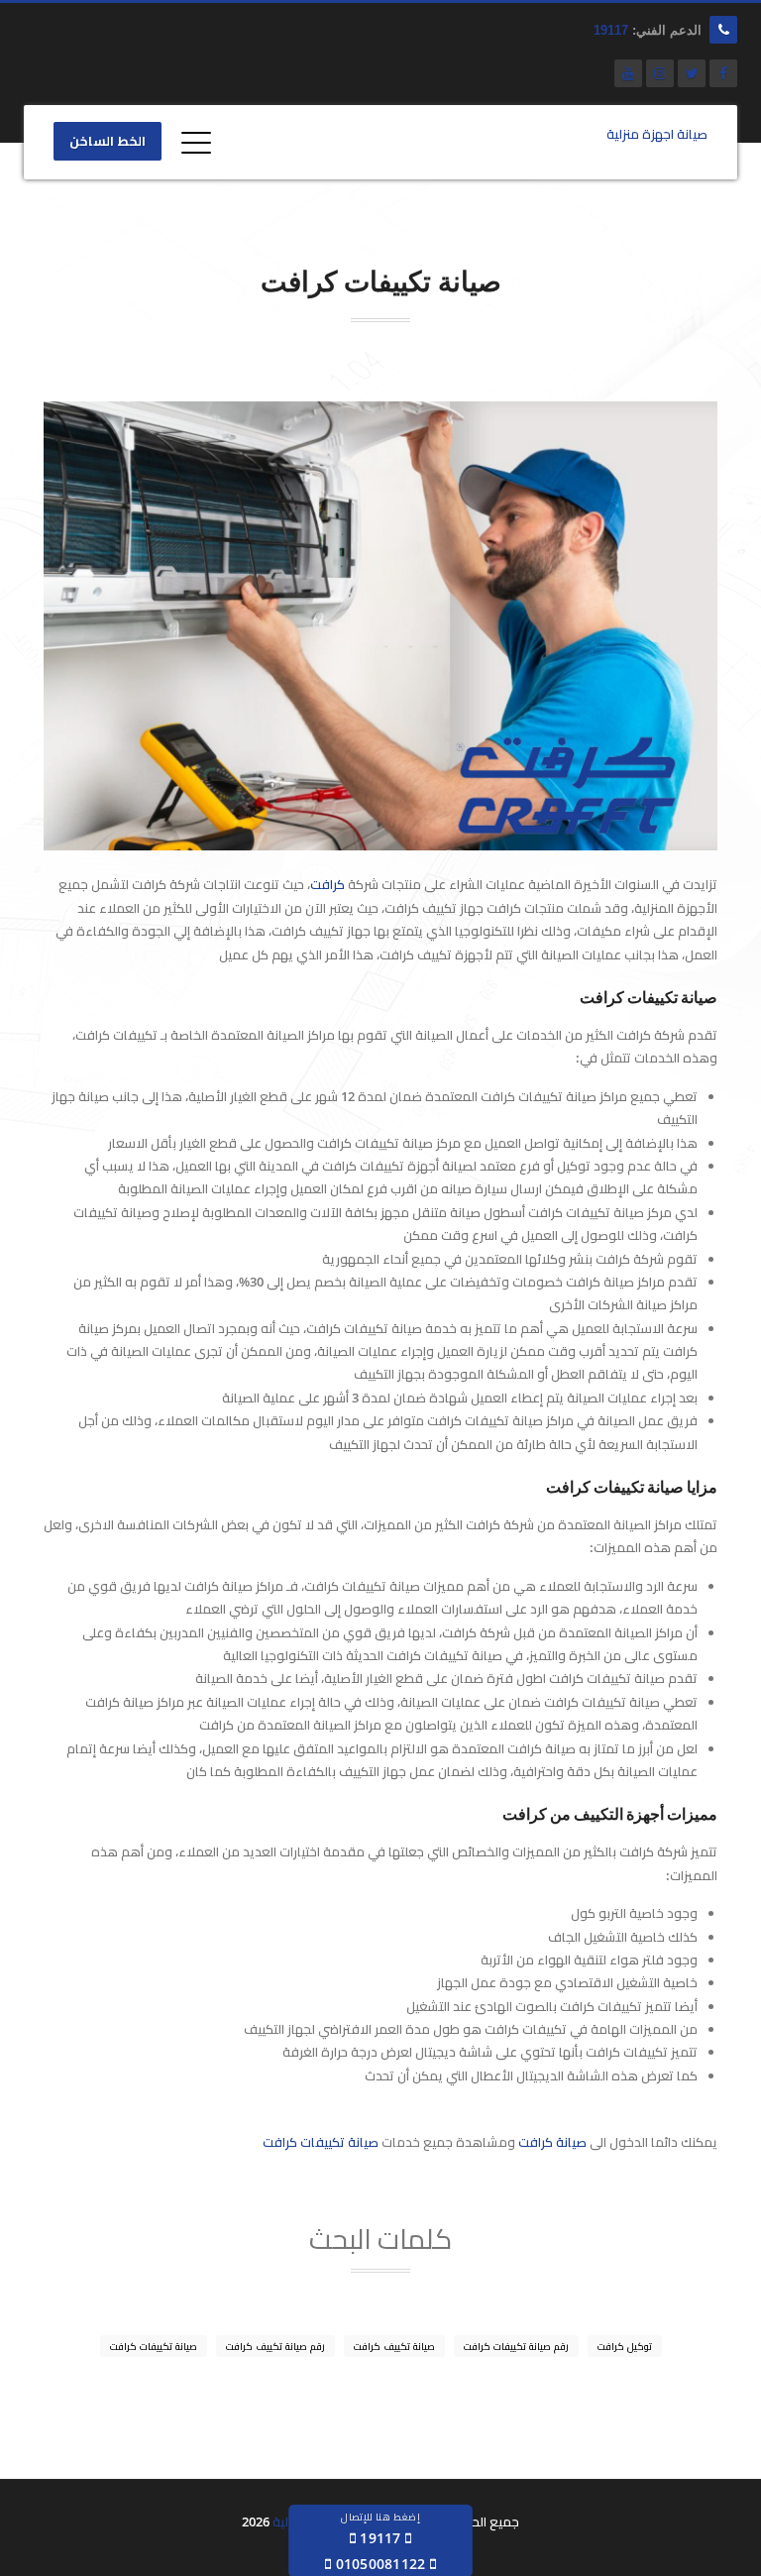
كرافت (327, 884)
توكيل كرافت (625, 2346)
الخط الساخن (108, 142)
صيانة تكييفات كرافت (321, 2142)
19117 (611, 30)
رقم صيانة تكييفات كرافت (516, 2346)
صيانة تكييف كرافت (394, 2346)
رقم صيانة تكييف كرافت (275, 2346)
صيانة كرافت (552, 2142)
